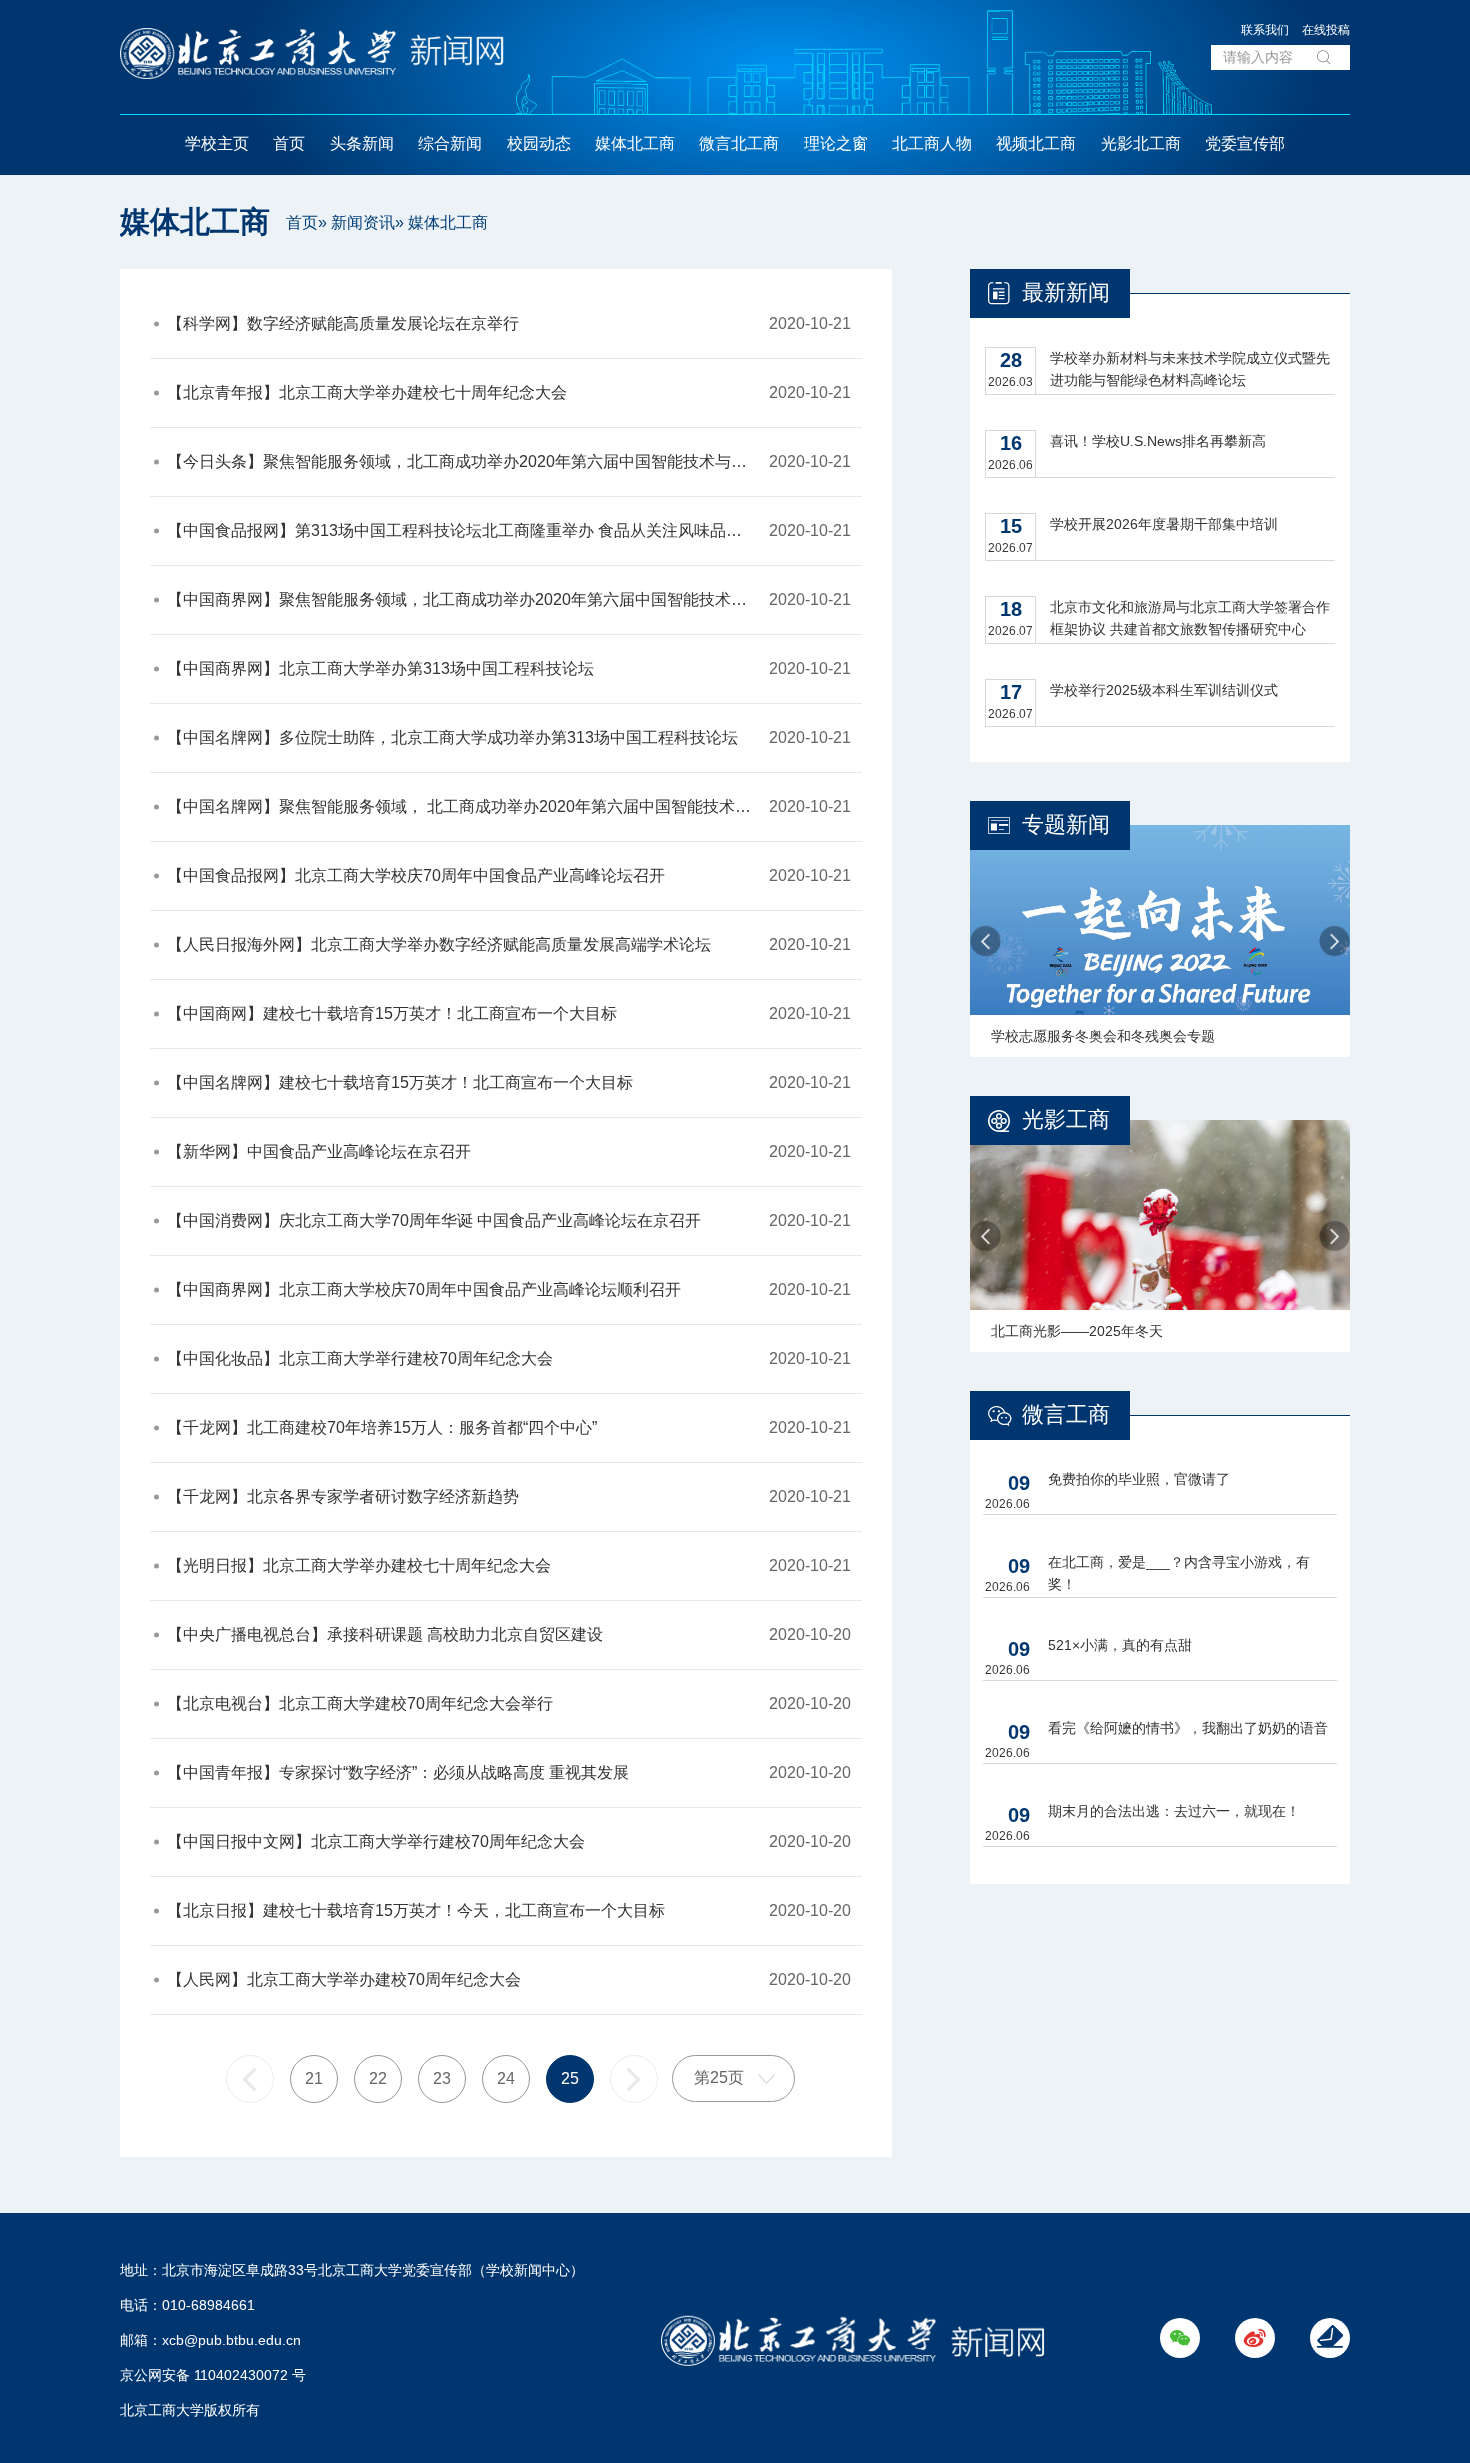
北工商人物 (932, 143)
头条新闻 (362, 143)
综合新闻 (450, 143)
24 (506, 2078)
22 (378, 2078)
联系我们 (1265, 30)
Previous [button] (985, 941)
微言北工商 (739, 143)
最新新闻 (1066, 292)
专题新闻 (1066, 824)
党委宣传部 (1245, 143)
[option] (1160, 941)
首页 (289, 143)
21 (314, 2078)
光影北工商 (1141, 143)
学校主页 (217, 143)
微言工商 (1066, 1414)
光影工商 (1066, 1119)
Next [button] (1334, 941)
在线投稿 (1326, 30)
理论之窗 (836, 143)
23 (442, 2078)
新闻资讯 (363, 222)
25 (570, 2078)
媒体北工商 (635, 143)
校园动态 (539, 143)
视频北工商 (1036, 143)
